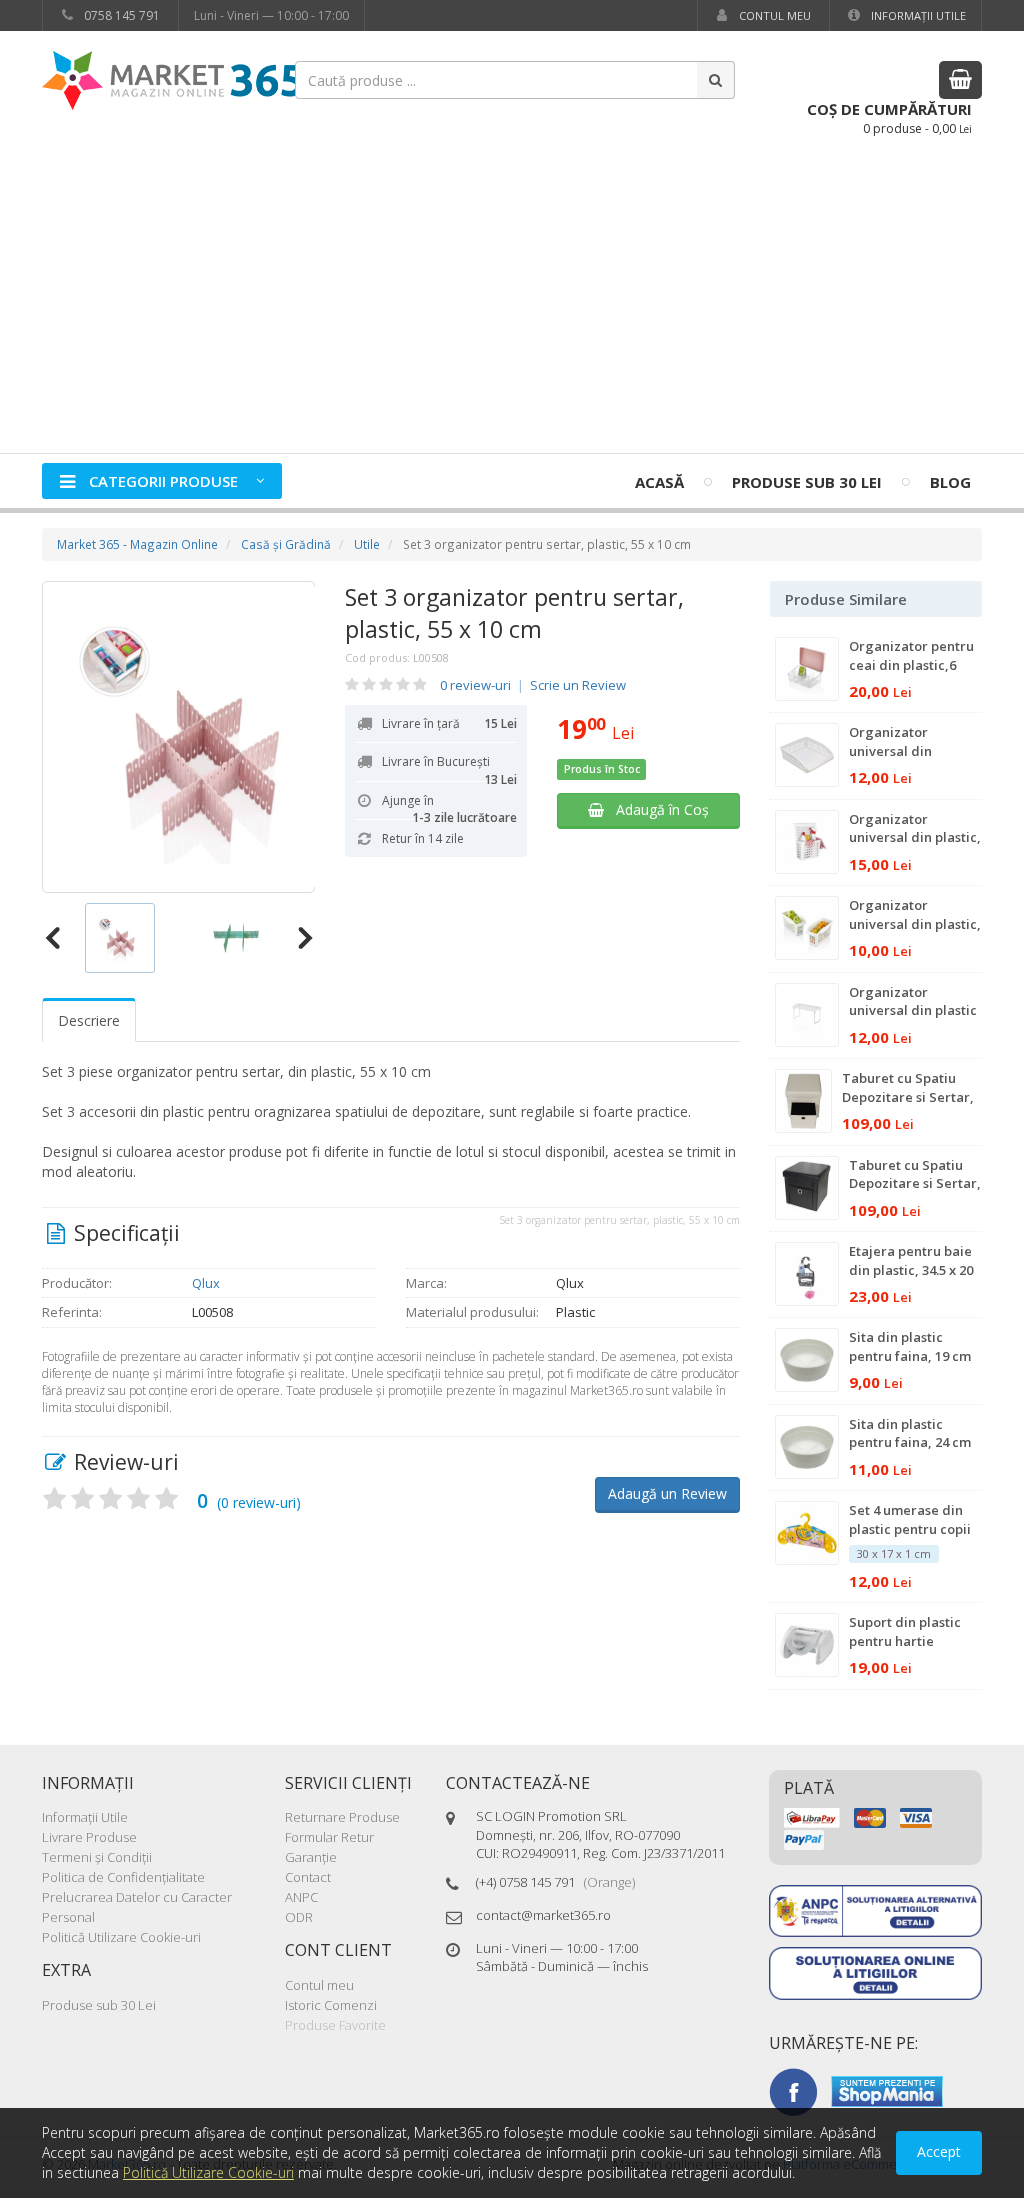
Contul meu (773, 15)
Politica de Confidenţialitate (123, 1877)
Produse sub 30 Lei (807, 482)
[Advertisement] (512, 303)
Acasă (659, 482)
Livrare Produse (89, 1837)
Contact (308, 1877)
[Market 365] (172, 79)
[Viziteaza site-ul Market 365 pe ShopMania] (887, 2090)
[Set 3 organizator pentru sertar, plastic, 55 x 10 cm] (178, 737)
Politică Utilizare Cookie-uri (121, 1937)
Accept (939, 2151)
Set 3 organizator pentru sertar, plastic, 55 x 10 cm (514, 613)
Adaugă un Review (667, 1493)
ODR (299, 1917)
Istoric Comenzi (331, 2005)
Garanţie (311, 1857)
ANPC (301, 1897)
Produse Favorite (335, 2025)
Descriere (89, 1020)
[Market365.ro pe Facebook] (793, 2090)
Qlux (206, 1283)
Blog (950, 482)
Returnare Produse (342, 1817)
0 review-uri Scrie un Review (533, 685)
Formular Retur (329, 1837)
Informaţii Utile (917, 15)
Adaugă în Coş (656, 809)
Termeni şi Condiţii (97, 1857)
